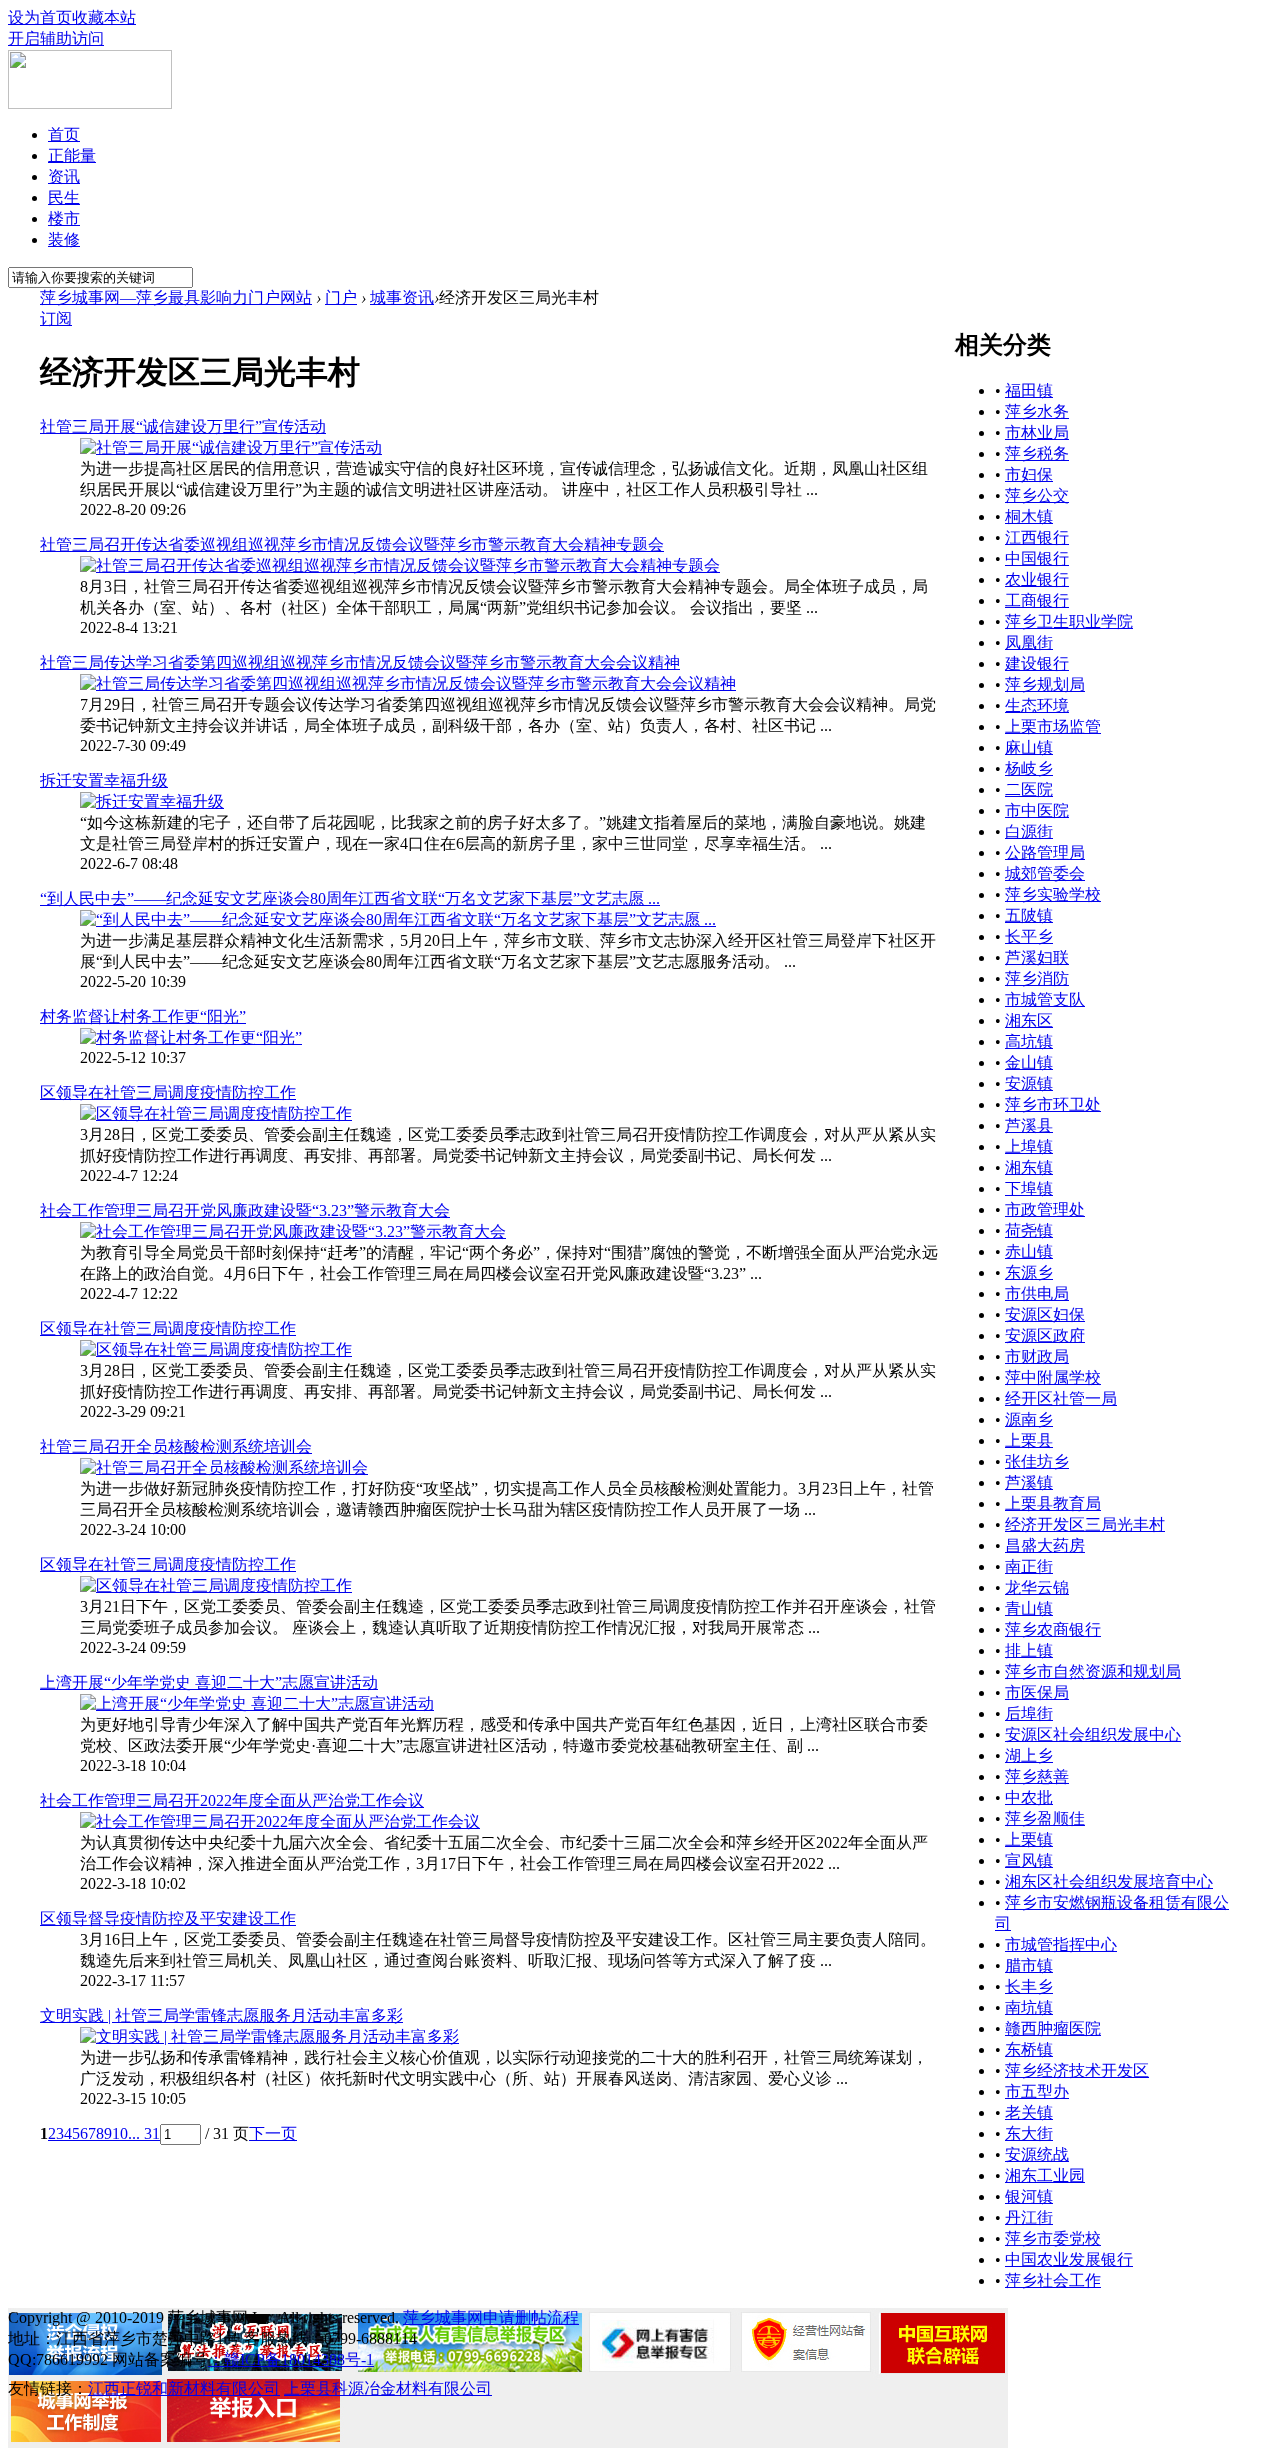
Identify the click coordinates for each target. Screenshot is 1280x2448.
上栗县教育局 (1053, 1503)
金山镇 (1029, 1062)
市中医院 (1037, 810)
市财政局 (1037, 1356)
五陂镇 (1029, 915)
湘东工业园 (1045, 2175)
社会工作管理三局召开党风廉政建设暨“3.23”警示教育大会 (245, 1210)
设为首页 (40, 17)
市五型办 (1037, 2091)
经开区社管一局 (1061, 1398)
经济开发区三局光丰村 (1085, 1524)
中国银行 (1037, 558)
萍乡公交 (1037, 495)
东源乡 (1029, 1272)
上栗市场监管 (1053, 726)
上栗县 (1029, 1440)
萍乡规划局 (1045, 684)
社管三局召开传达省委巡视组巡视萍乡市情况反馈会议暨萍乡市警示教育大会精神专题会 (352, 544)
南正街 (1029, 1566)
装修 (64, 239)
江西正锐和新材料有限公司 (184, 2388)
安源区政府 (1045, 1335)
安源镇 (1029, 1083)
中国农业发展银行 (1069, 2259)
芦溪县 (1029, 1125)
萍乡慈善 (1037, 1776)
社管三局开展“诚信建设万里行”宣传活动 (183, 426)
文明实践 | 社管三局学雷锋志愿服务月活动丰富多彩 (221, 2015)
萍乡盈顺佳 (1045, 1818)
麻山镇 (1029, 747)
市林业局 (1037, 432)
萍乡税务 (1037, 453)
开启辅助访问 (56, 38)
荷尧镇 (1029, 1230)
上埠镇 (1029, 1146)
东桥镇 (1029, 2049)
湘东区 (1029, 1020)
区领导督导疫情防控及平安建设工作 (168, 1918)
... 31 (144, 2133)
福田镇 (1029, 390)
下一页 (273, 2133)
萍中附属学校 (1053, 1377)
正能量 (72, 155)
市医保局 (1037, 1692)
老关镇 (1029, 2112)
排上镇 (1029, 1650)
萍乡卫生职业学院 (1069, 621)
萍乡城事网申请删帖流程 (491, 2317)
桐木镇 (1029, 516)
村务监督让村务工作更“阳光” (143, 1016)
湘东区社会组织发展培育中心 (1109, 1881)
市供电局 (1037, 1293)
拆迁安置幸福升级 (104, 780)
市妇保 (1029, 474)
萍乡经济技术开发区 (1077, 2070)
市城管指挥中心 (1061, 1944)
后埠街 (1029, 1713)
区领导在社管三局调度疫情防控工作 (168, 1092)
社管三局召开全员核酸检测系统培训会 (176, 1446)
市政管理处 (1045, 1209)
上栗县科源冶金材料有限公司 (388, 2388)
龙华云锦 (1037, 1587)
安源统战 (1037, 2154)
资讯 (64, 176)
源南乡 (1029, 1419)
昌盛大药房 (1045, 1545)
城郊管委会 (1045, 873)
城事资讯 (402, 297)
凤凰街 (1029, 642)
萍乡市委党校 (1053, 2238)
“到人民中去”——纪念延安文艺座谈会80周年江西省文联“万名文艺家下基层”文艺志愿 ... (350, 898)
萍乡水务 (1037, 411)
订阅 (56, 318)
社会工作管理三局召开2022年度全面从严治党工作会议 (232, 1800)
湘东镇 (1029, 1167)
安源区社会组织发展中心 (1093, 1734)
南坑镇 (1029, 2007)
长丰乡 (1029, 1986)
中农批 (1029, 1797)
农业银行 (1037, 579)
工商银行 (1037, 600)
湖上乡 (1029, 1755)
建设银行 (1037, 663)
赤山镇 (1029, 1251)
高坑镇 (1029, 1041)
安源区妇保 (1045, 1314)
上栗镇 (1029, 1839)
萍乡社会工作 (1053, 2280)
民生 (64, 197)
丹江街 (1029, 2217)
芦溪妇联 (1037, 957)
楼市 (64, 218)
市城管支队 (1045, 999)
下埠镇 (1029, 1188)
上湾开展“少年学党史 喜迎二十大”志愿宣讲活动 (209, 1682)
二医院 (1029, 789)
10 (120, 2133)
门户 (341, 297)
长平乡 (1029, 936)
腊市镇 (1029, 1965)
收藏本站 (104, 17)
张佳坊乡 (1037, 1461)
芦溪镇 (1029, 1482)
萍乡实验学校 (1053, 894)
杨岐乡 (1029, 768)
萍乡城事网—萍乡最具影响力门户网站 (176, 297)
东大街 (1029, 2133)
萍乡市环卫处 (1053, 1104)
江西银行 (1037, 537)
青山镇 (1029, 1608)
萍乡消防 (1037, 978)
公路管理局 (1045, 852)
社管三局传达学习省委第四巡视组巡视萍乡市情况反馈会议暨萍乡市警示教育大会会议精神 (360, 662)
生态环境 (1037, 705)
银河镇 (1029, 2196)
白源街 (1029, 831)
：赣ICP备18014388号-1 (291, 2359)
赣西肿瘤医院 (1053, 2028)
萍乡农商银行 (1053, 1629)
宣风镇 (1029, 1860)
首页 (64, 134)
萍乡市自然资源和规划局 (1093, 1671)
